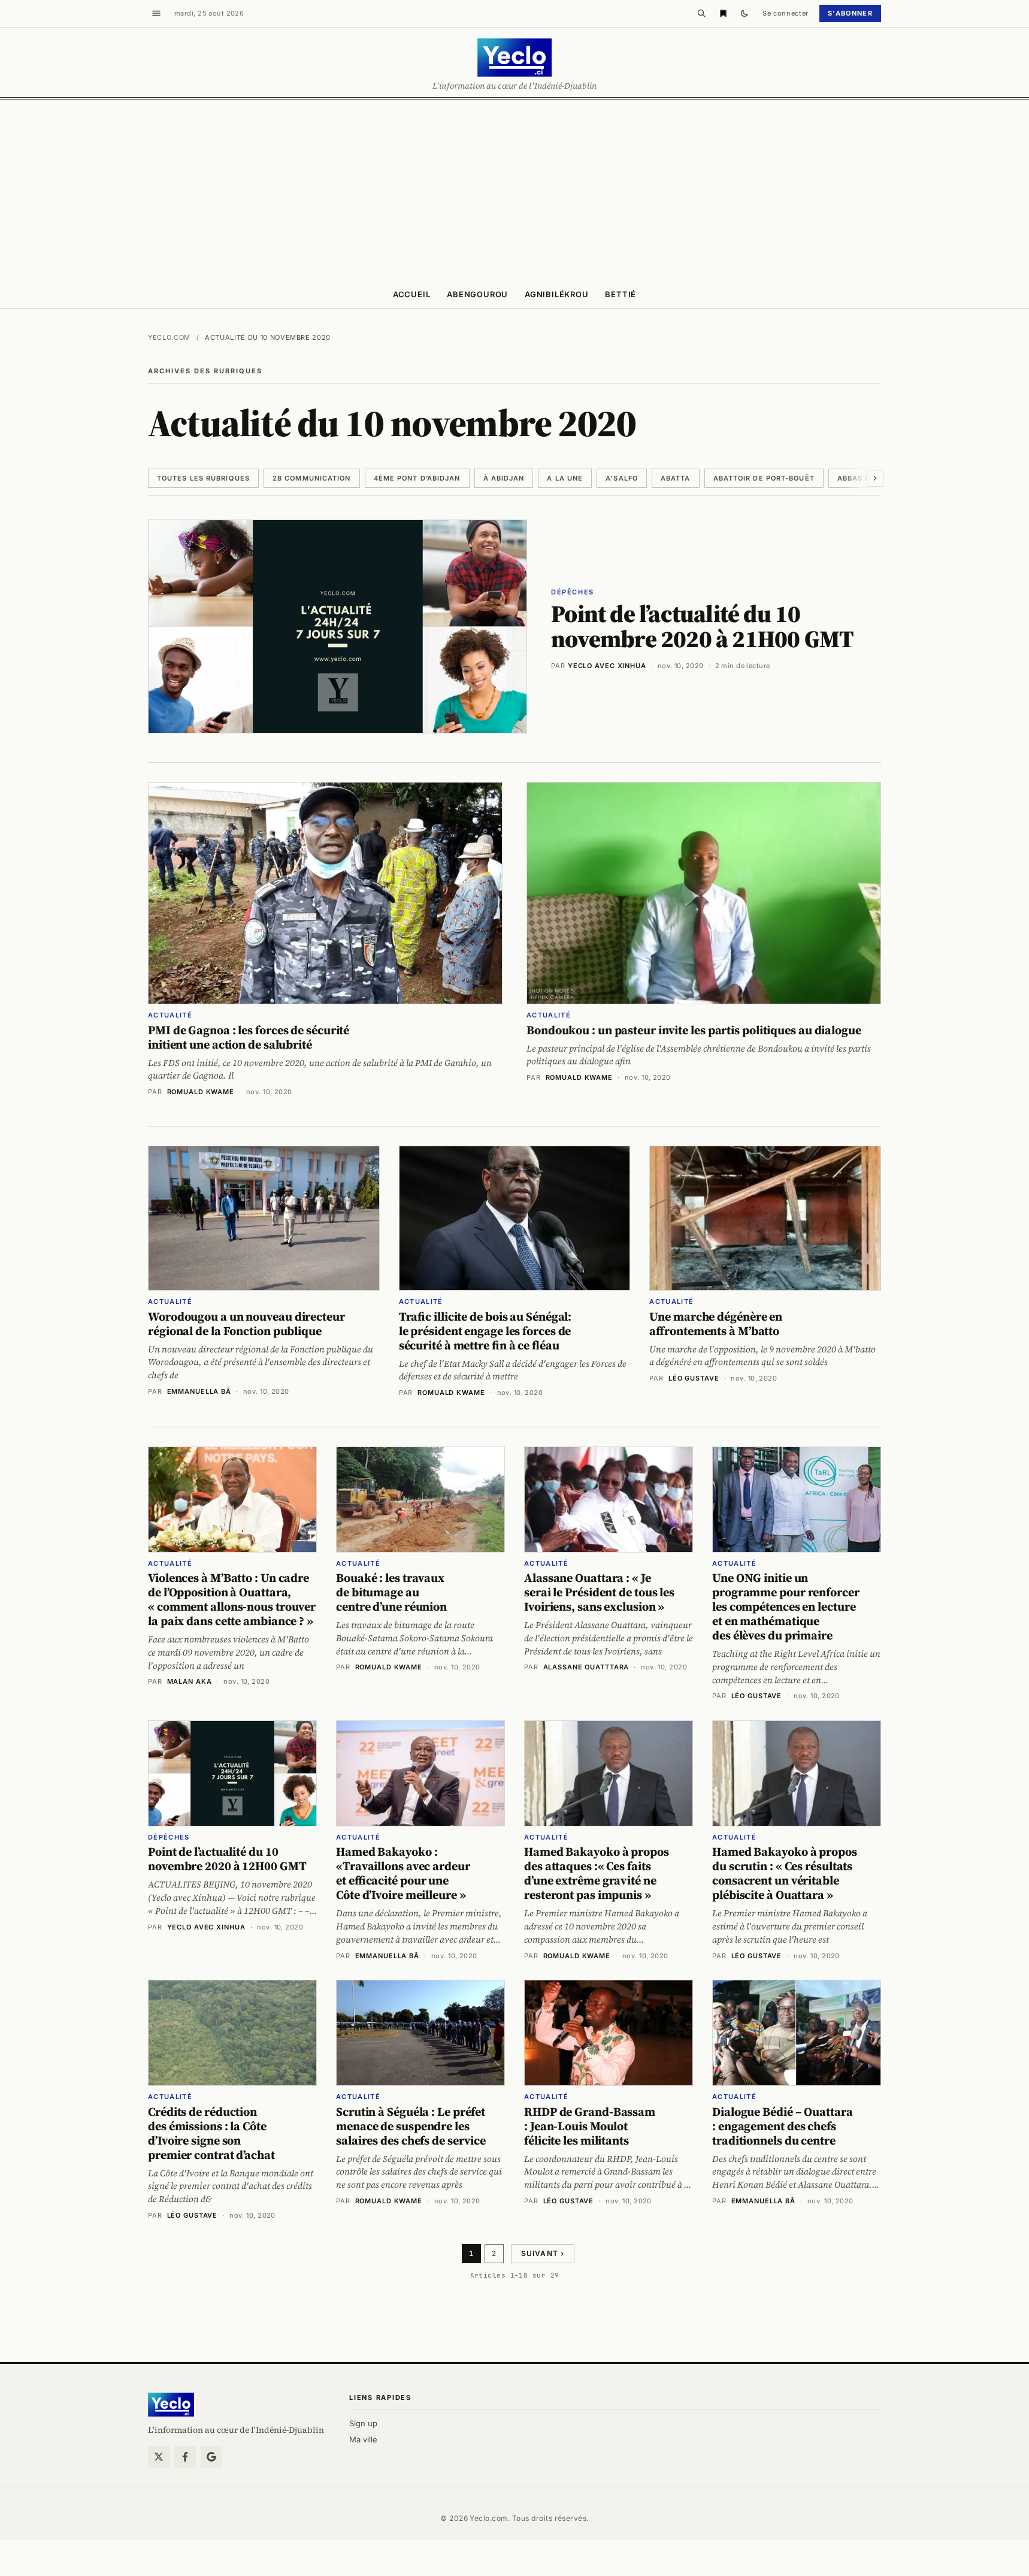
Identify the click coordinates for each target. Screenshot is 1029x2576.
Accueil (411, 294)
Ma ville (363, 2439)
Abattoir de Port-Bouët (764, 478)
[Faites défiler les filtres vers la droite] (875, 478)
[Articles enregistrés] (723, 13)
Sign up (363, 2423)
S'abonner (850, 13)
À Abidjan (504, 478)
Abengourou (477, 294)
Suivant (543, 2253)
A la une (565, 478)
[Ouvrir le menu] (156, 13)
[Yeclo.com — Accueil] (171, 2405)
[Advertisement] (514, 189)
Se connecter (786, 13)
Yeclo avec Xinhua (607, 666)
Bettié (621, 294)
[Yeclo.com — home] (514, 58)
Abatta (676, 478)
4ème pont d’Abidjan (417, 478)
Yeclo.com (169, 337)
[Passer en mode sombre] (744, 13)
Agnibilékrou (556, 294)
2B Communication (312, 478)
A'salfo (622, 478)
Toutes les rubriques (203, 478)
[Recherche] (701, 13)
